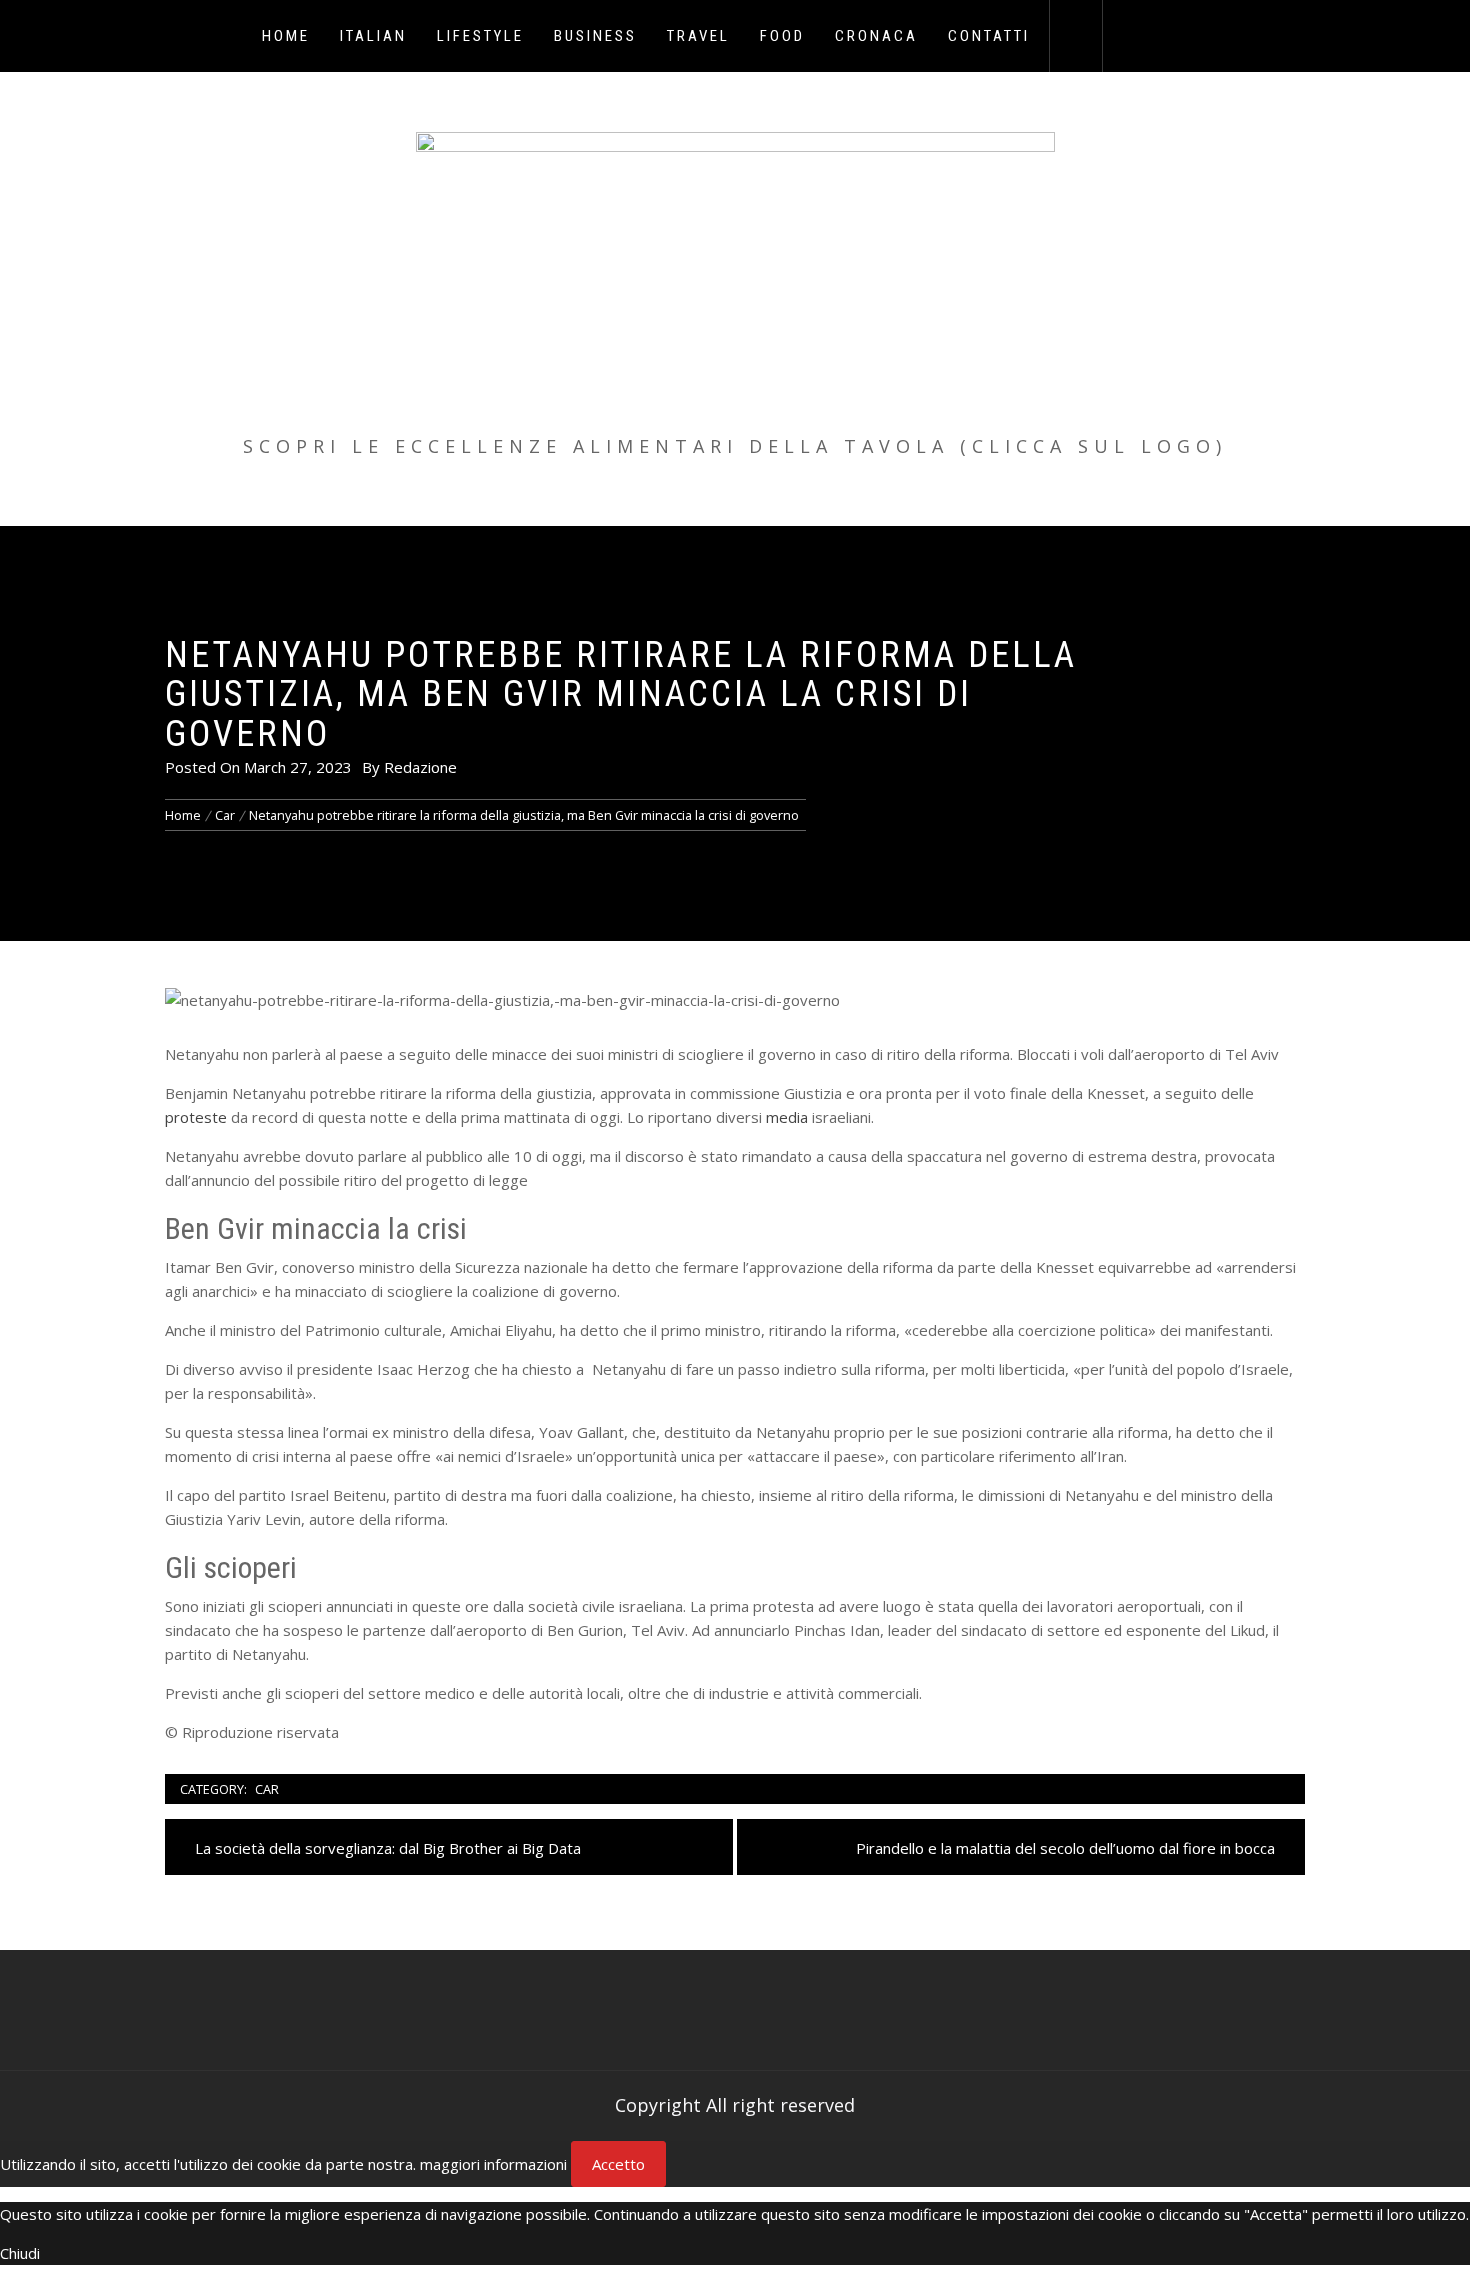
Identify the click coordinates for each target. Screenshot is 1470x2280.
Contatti (989, 36)
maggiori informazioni (493, 2164)
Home (286, 36)
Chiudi (20, 2253)
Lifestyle (480, 36)
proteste (196, 1117)
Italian (373, 36)
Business (595, 36)
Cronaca (876, 36)
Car (267, 1789)
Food (782, 36)
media (787, 1117)
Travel (698, 36)
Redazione (420, 767)
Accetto (618, 2164)
